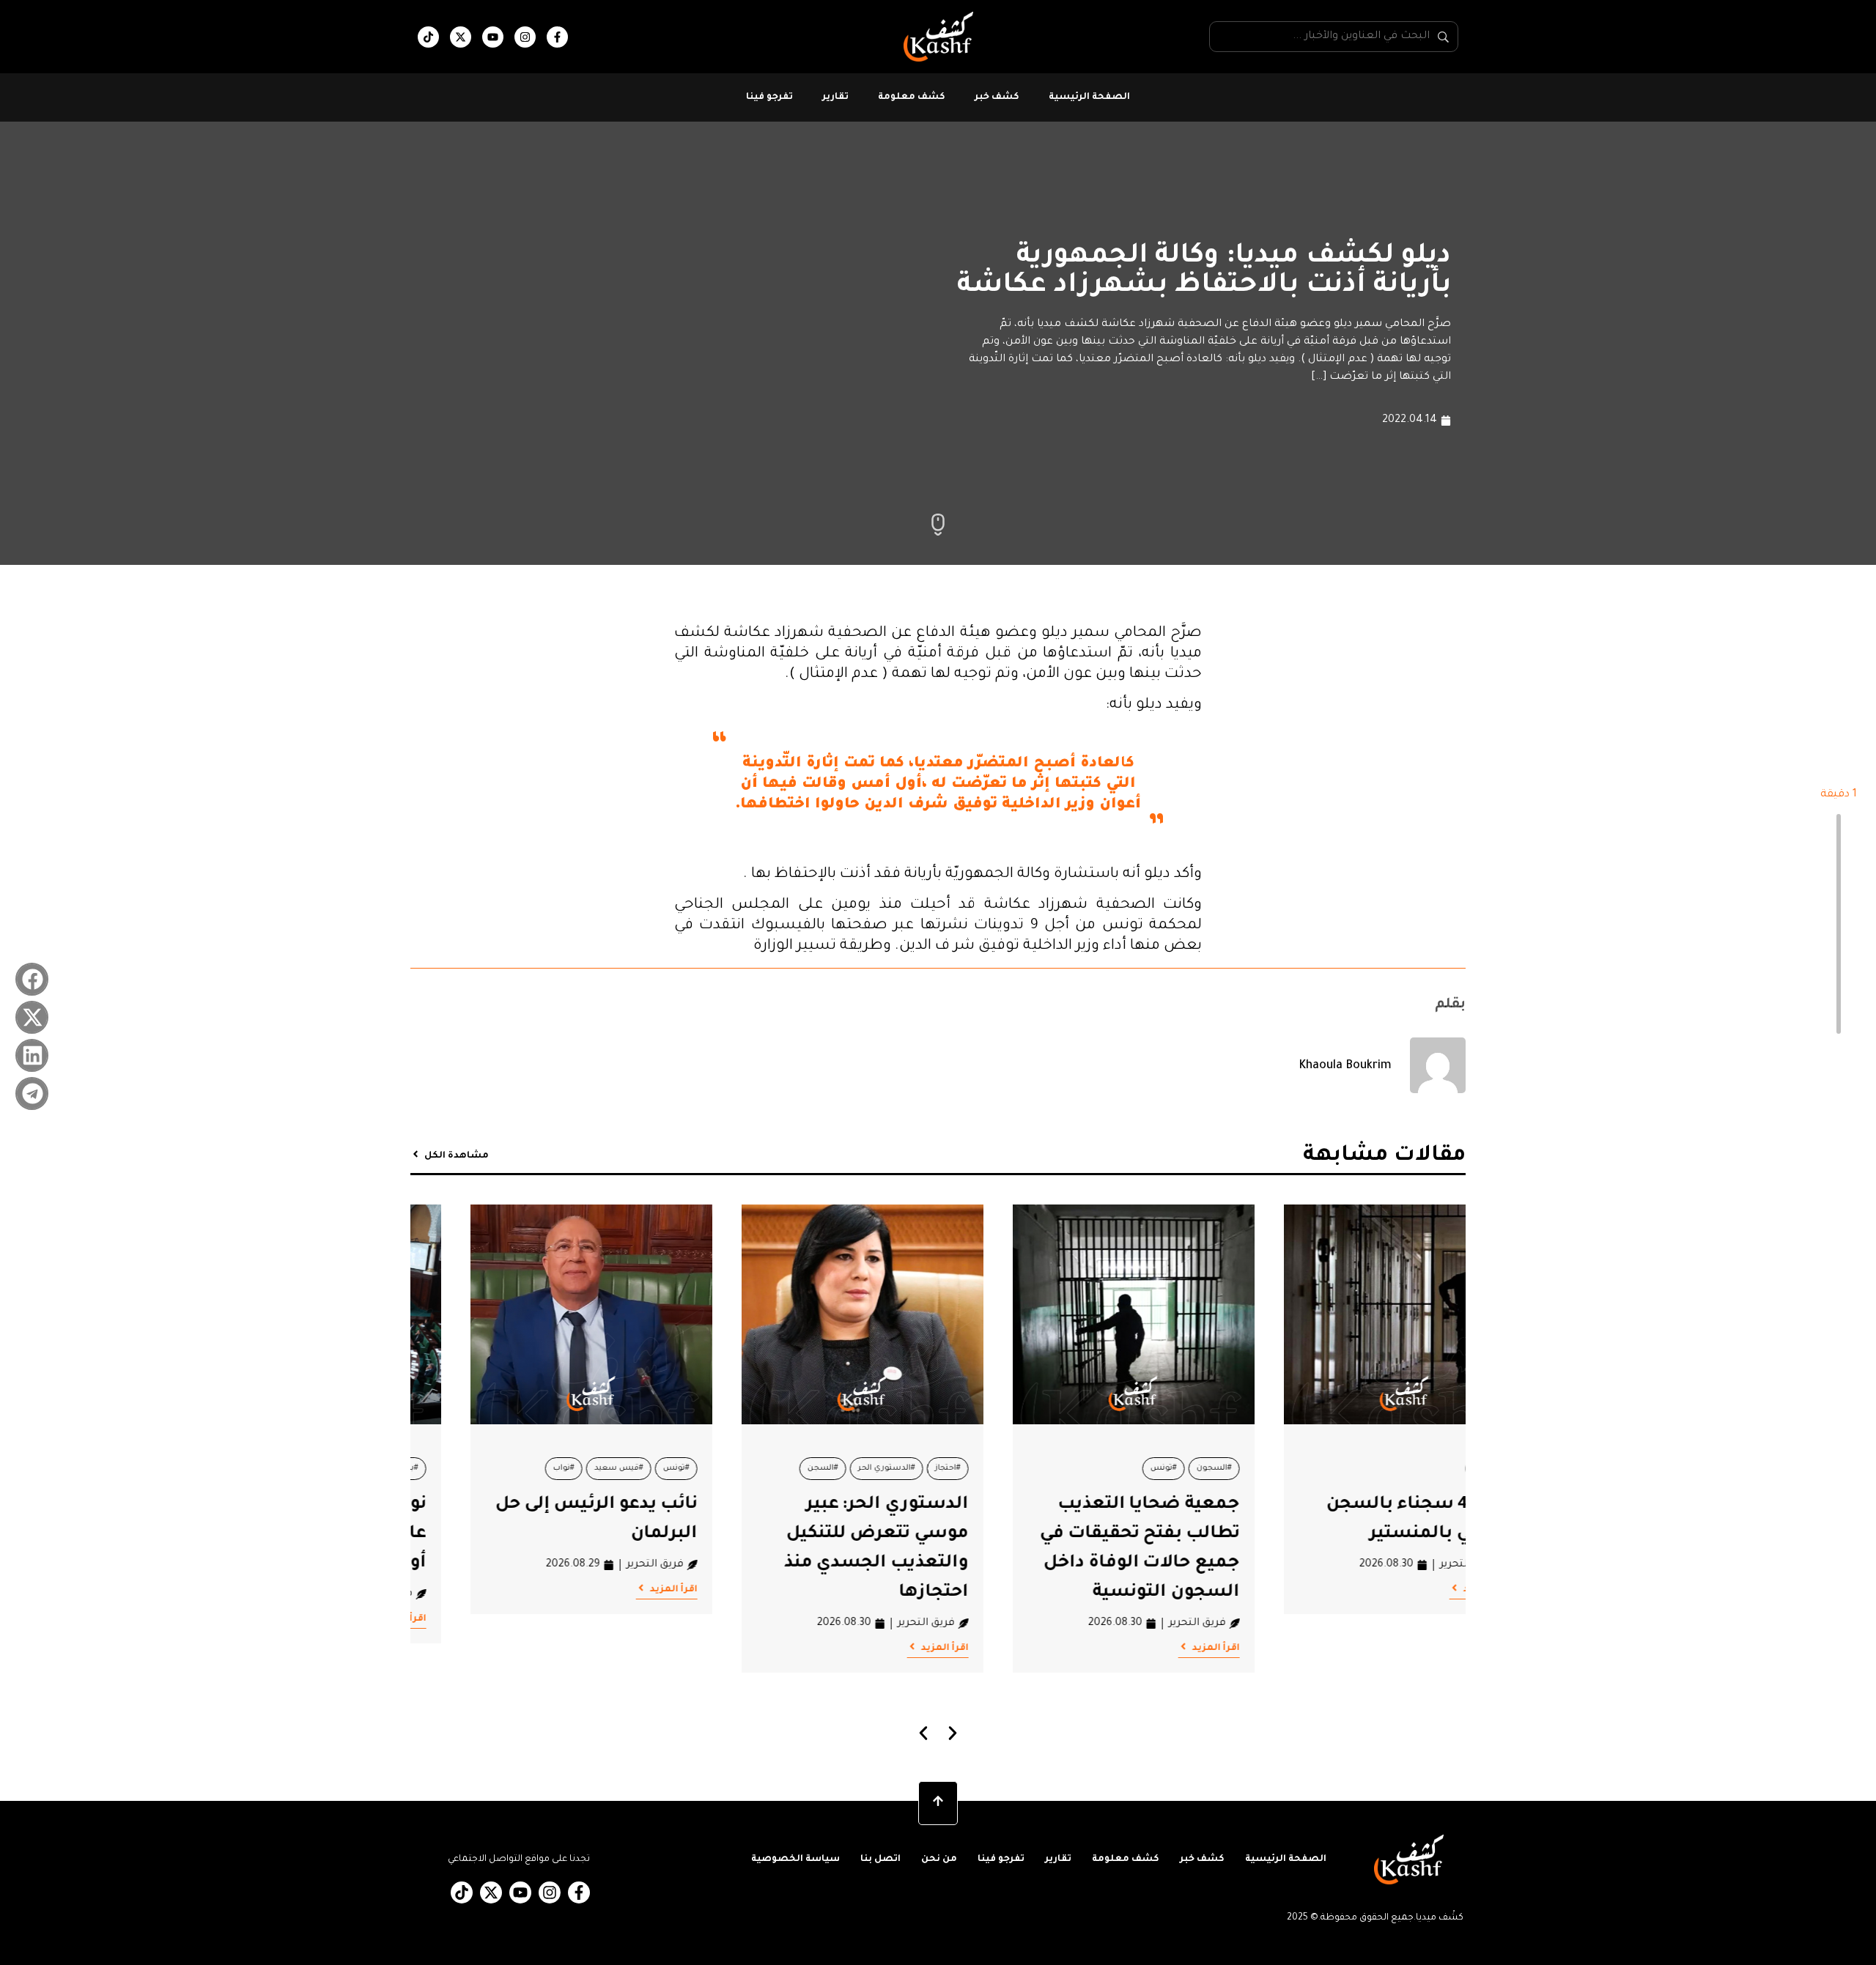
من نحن (939, 1859)
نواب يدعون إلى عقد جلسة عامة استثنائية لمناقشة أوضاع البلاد (532, 1534)
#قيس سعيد (830, 1468)
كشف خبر (997, 97)
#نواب (775, 1468)
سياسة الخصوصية (795, 1859)
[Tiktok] (428, 37)
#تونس (1375, 1468)
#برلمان (616, 1468)
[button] (32, 979)
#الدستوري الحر (1098, 1468)
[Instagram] (525, 37)
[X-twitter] (461, 37)
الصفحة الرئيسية (1089, 97)
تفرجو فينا (769, 97)
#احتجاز (1159, 1468)
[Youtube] (493, 37)
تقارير (835, 97)
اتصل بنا (880, 1859)
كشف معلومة (912, 97)
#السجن (1034, 1468)
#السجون (1425, 1468)
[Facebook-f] (557, 37)
